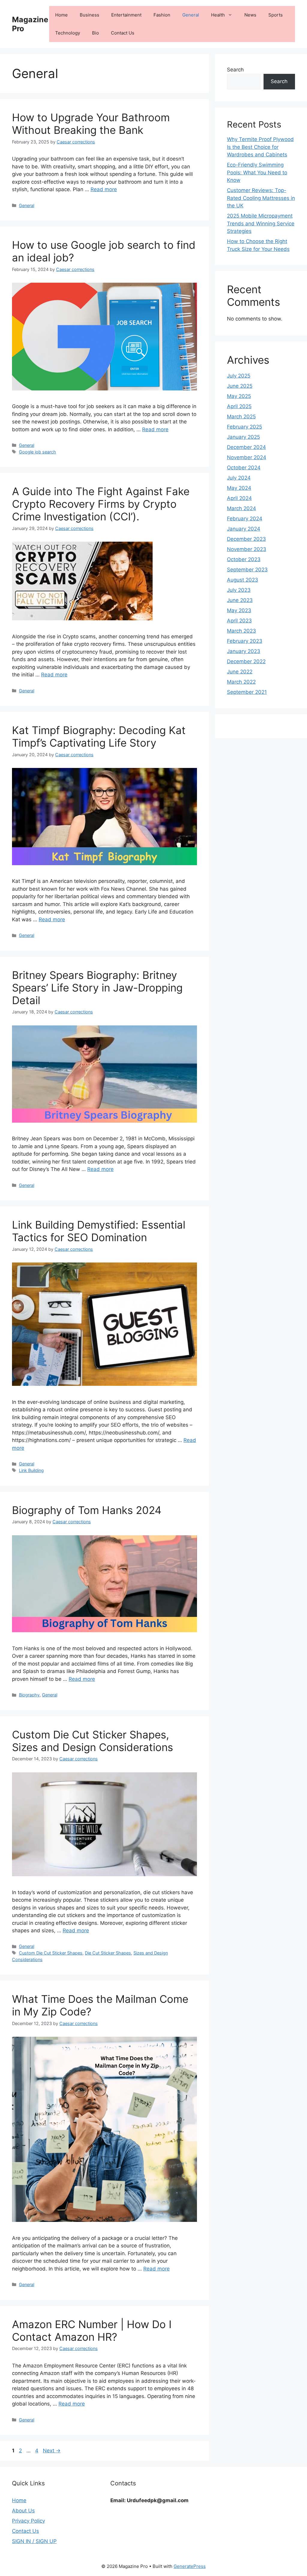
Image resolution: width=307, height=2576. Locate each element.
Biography (29, 1695)
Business (89, 15)
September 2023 (247, 570)
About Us (23, 2511)
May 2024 (239, 488)
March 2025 (241, 417)
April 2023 (239, 621)
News (250, 15)
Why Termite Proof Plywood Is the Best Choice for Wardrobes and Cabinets (260, 147)
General (191, 15)
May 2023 (239, 610)
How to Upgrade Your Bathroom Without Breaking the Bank (91, 124)
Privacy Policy (28, 2521)
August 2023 (243, 580)
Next (52, 2451)
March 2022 (241, 682)
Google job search (37, 452)
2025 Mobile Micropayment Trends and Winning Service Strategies (261, 223)
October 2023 (244, 559)
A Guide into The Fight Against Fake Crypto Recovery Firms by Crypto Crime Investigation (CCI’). (101, 504)
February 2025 (244, 427)
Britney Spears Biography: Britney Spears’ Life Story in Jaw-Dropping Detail (97, 988)
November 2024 (247, 457)
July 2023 (239, 590)
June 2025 (240, 386)
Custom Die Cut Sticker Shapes (51, 1953)
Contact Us (123, 33)
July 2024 (239, 478)
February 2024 (245, 519)
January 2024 (244, 529)
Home (61, 15)
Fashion (162, 15)
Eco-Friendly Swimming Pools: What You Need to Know (257, 172)
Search (235, 70)
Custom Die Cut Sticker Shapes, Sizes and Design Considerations (92, 1741)
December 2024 (246, 447)
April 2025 (239, 406)
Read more (104, 189)
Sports (276, 15)
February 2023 (245, 641)
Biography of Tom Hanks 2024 (87, 1510)
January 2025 (243, 437)
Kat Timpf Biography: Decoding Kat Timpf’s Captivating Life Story (99, 736)
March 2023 (241, 631)
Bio (95, 33)
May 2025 (239, 396)
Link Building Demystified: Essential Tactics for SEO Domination (99, 1231)
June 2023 (240, 600)
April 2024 (239, 498)
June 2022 (240, 672)
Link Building (31, 1470)
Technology (68, 33)
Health (218, 15)
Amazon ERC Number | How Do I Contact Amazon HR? (92, 2331)
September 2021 (247, 692)
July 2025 (239, 376)
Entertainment (126, 15)
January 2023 (244, 651)
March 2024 (241, 508)
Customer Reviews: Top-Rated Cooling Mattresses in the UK (261, 198)
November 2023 (247, 549)
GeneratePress (190, 2566)
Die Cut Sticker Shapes (108, 1953)
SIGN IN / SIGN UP (34, 2541)
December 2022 (246, 661)
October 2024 (244, 468)
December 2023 (246, 539)
